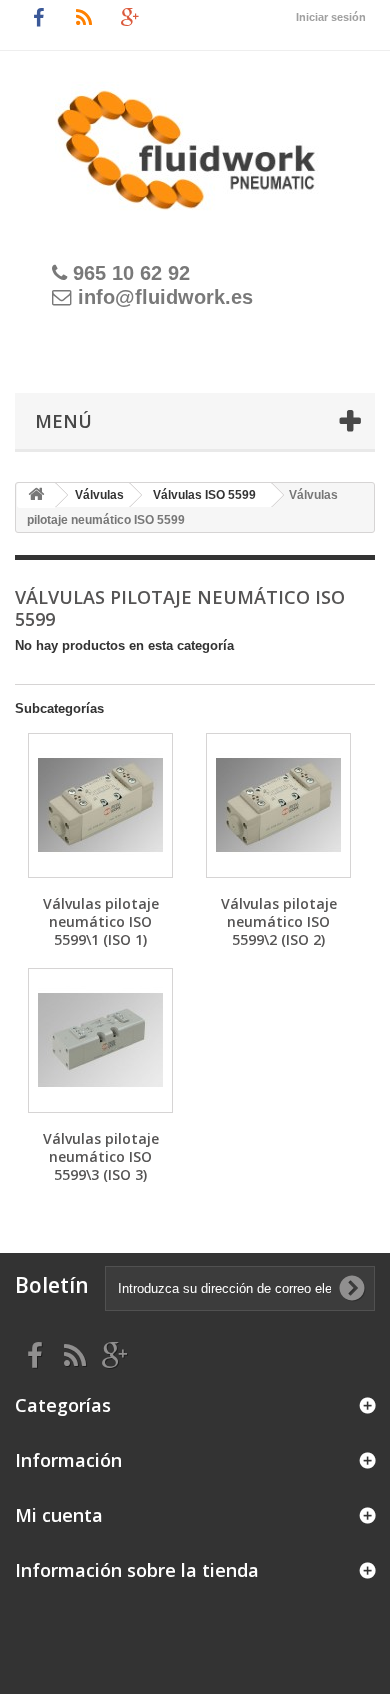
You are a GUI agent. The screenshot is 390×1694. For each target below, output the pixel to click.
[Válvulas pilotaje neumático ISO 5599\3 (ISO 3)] (100, 1040)
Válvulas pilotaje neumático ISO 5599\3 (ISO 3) (101, 1156)
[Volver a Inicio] (36, 495)
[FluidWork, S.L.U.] (195, 139)
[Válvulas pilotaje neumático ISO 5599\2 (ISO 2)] (278, 805)
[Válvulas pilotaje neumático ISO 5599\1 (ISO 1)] (100, 805)
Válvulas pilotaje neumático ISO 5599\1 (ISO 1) (101, 921)
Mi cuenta (59, 1515)
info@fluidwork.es (165, 297)
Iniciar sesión (331, 17)
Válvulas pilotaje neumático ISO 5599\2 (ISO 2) (279, 921)
